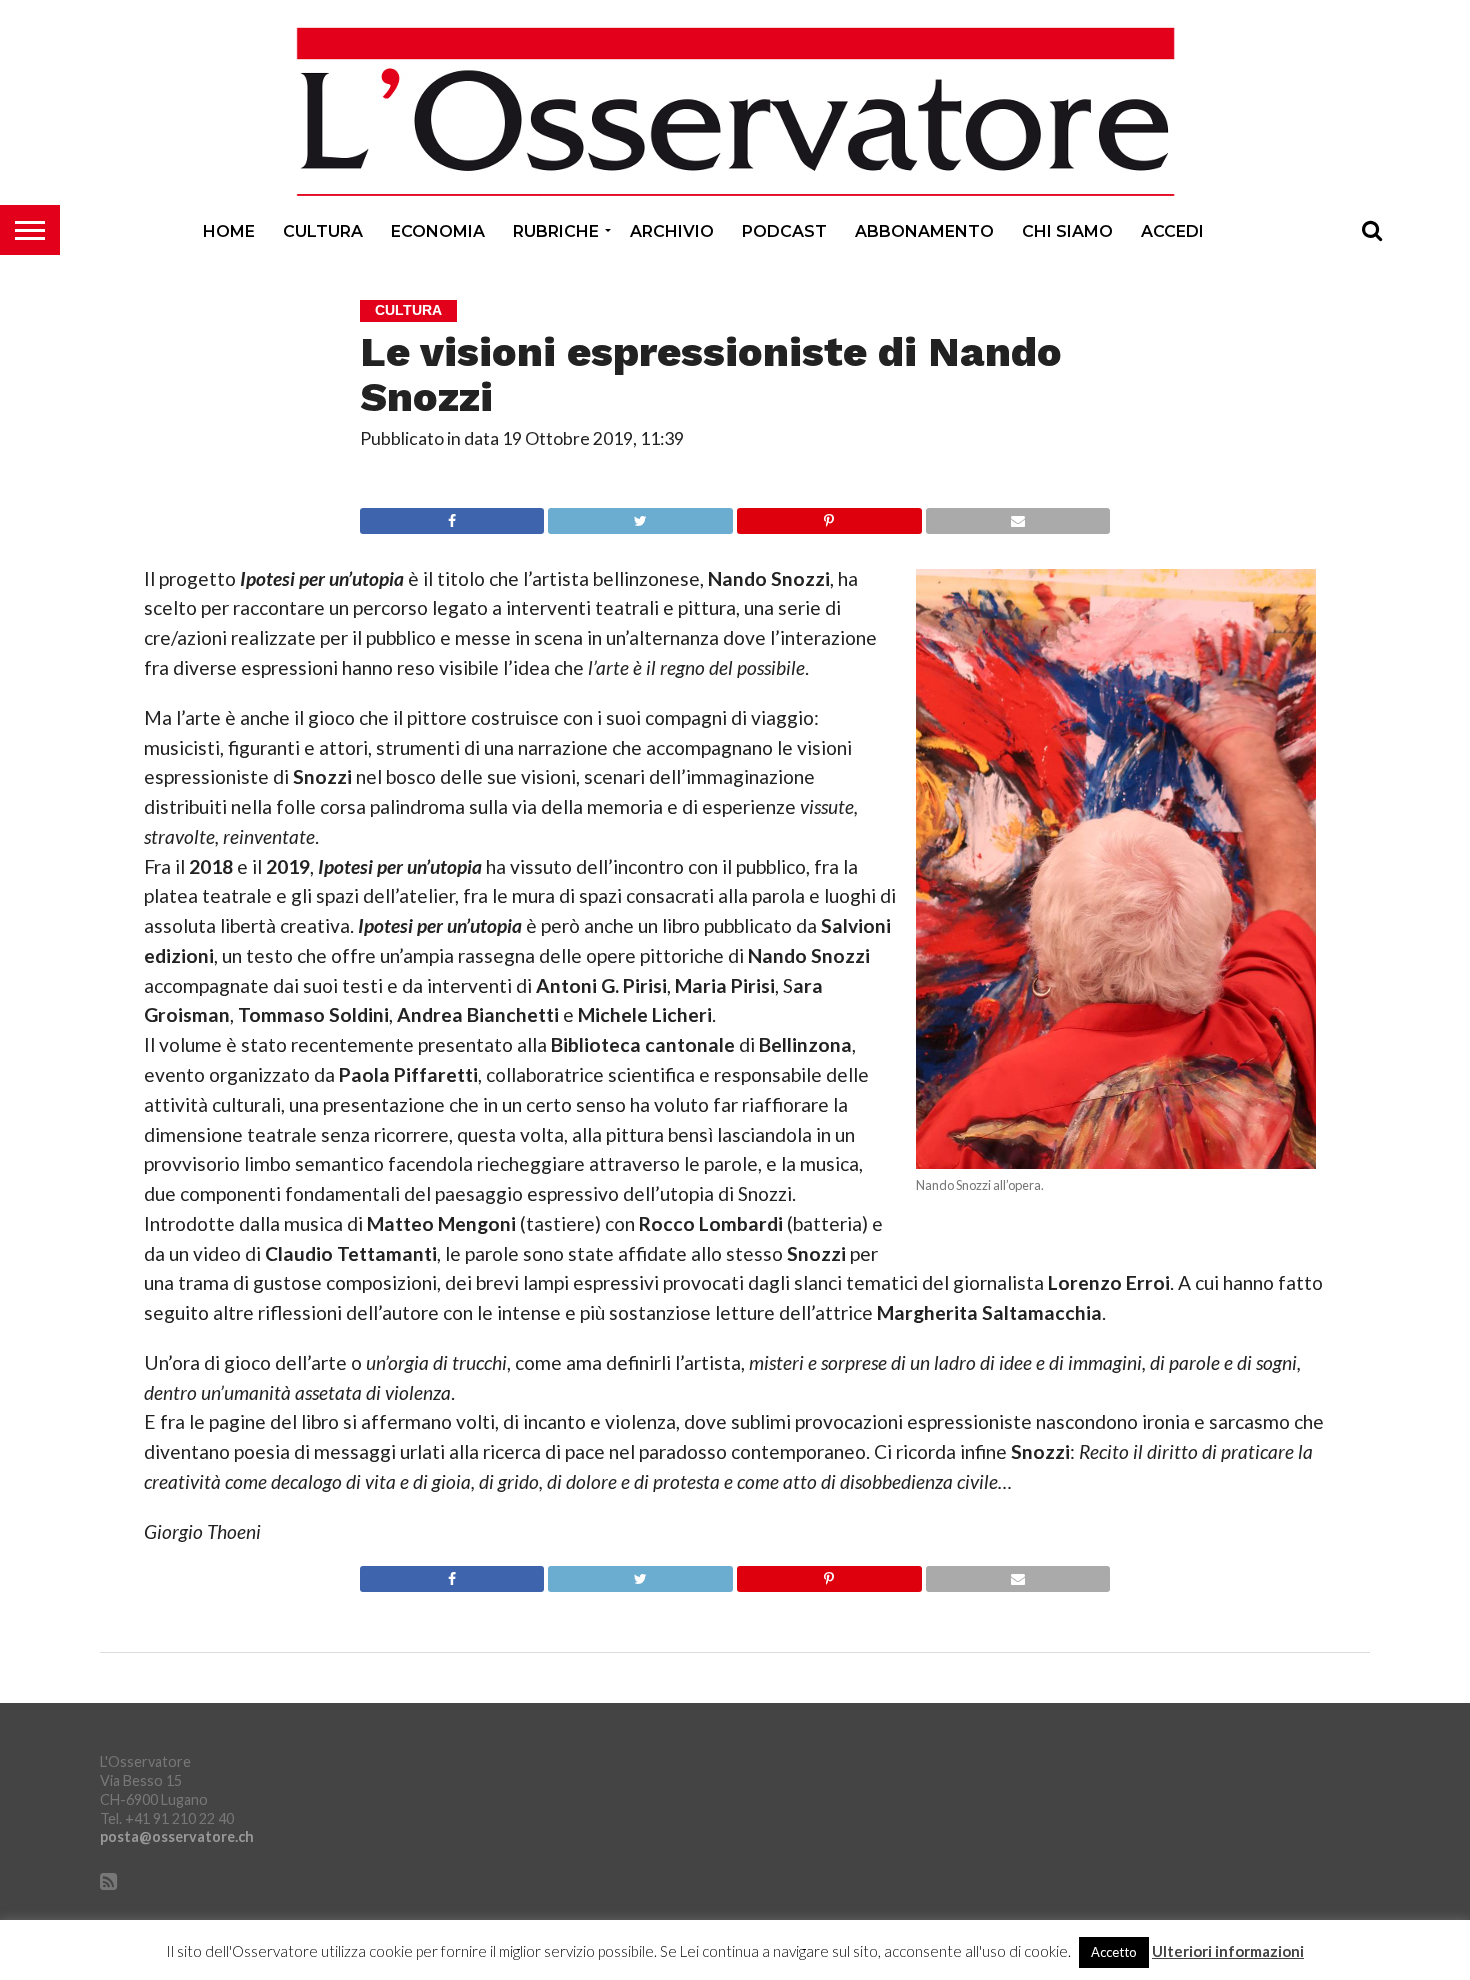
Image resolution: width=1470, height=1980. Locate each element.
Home (229, 231)
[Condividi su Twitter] (640, 515)
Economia (438, 231)
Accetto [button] (1114, 1952)
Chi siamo (1067, 231)
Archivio (672, 231)
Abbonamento (924, 231)
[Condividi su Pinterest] (829, 515)
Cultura (323, 231)
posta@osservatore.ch (177, 1836)
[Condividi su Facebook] (452, 515)
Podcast (784, 231)
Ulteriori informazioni (1228, 1951)
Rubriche (556, 231)
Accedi (1172, 231)
